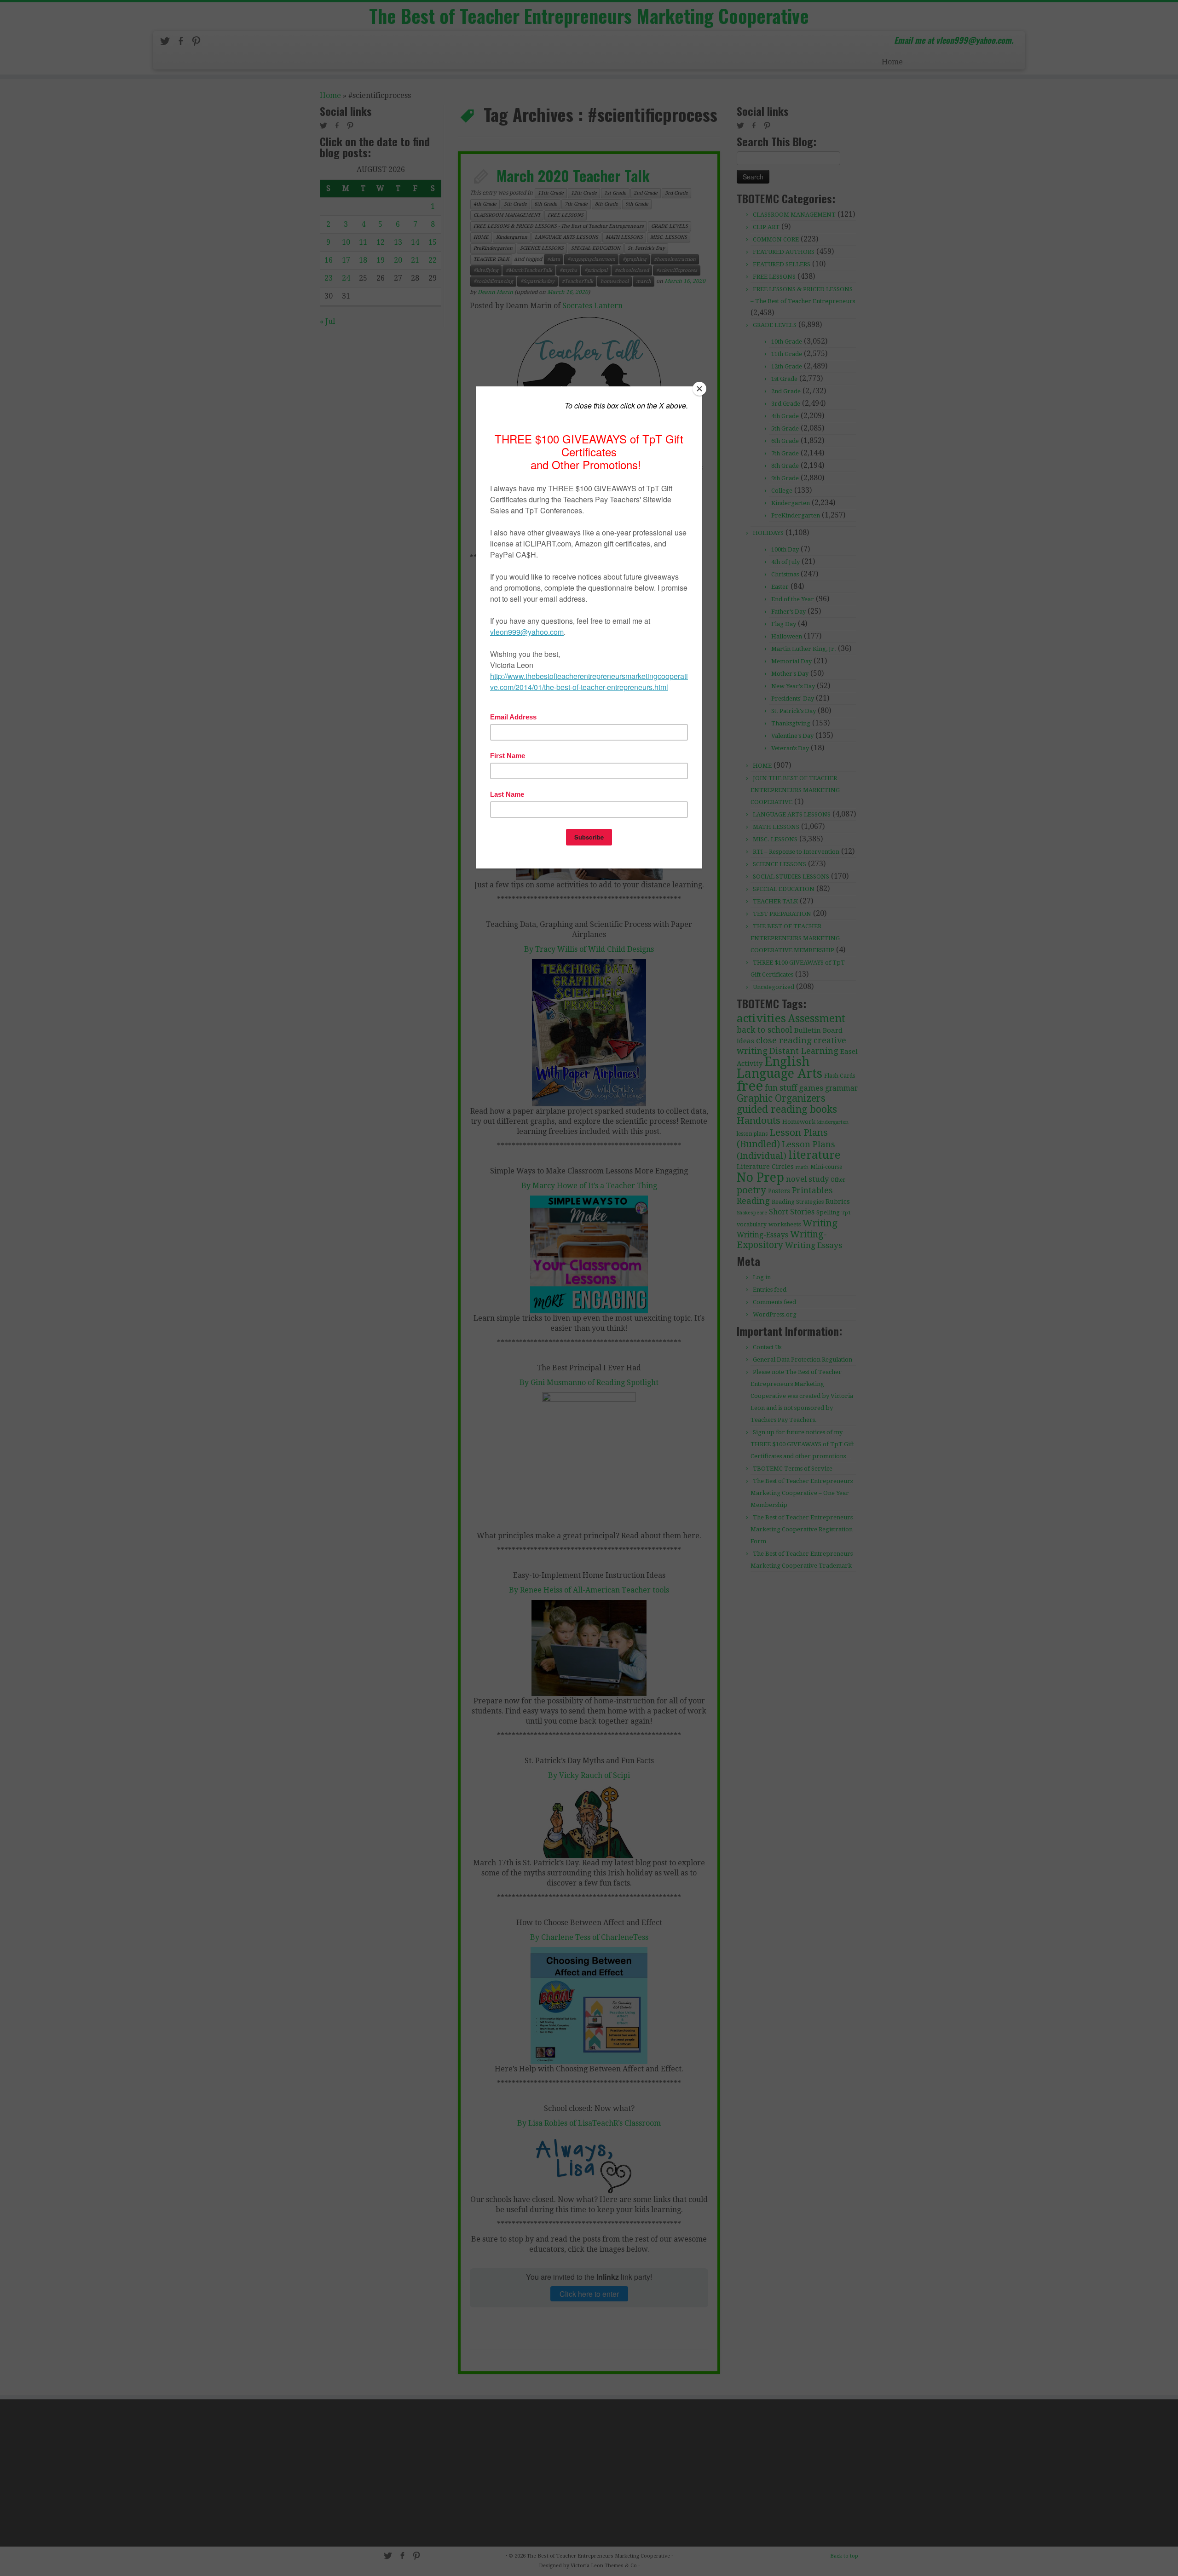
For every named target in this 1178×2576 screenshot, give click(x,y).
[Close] (699, 389)
